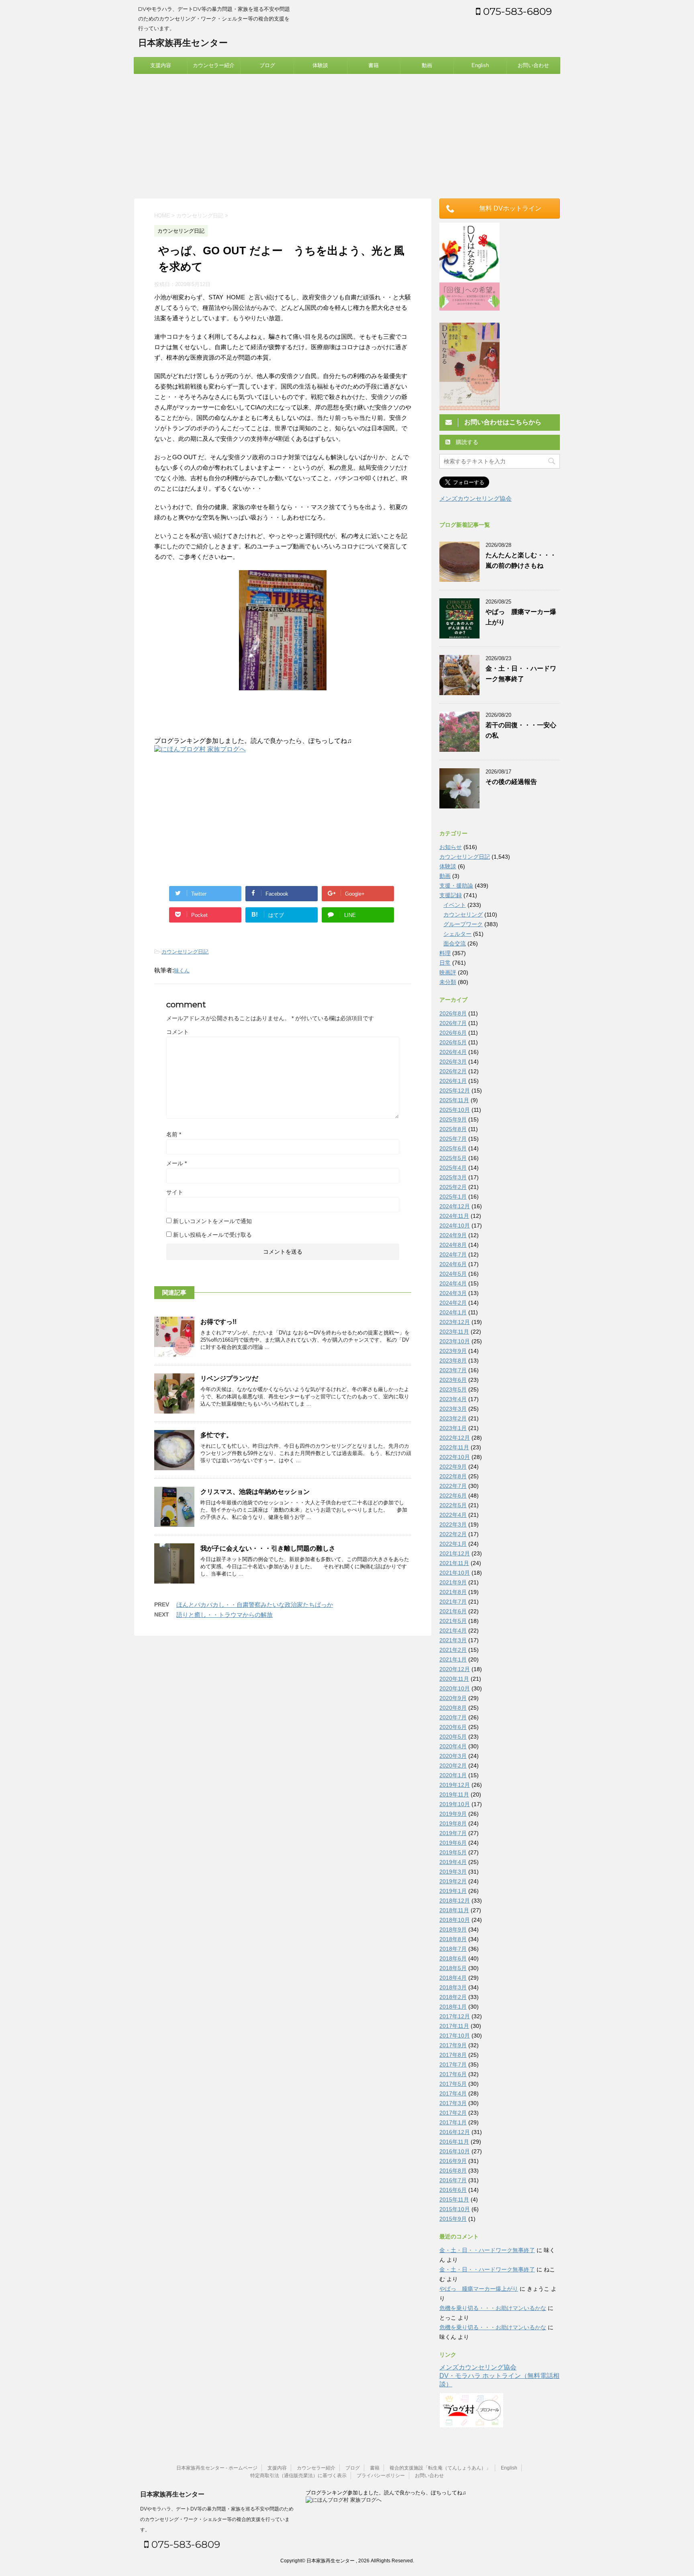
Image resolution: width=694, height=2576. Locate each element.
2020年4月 (453, 1746)
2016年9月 (453, 2161)
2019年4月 (453, 1862)
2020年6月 (453, 1727)
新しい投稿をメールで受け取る (212, 1235)
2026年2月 (453, 1071)
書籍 (374, 65)
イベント (455, 905)
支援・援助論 (456, 886)
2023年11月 (454, 1332)
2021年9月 (453, 1582)
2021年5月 (453, 1621)
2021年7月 (453, 1602)
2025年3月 (453, 1177)
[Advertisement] (347, 134)
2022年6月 (453, 1496)
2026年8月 (453, 1013)
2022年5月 (453, 1505)
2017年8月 (453, 2055)
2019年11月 (454, 1794)
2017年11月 (454, 2026)
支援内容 (161, 65)
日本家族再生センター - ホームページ (217, 2468)
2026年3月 (453, 1062)
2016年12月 (455, 2132)
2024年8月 (453, 1245)
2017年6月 (453, 2074)
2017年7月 (453, 2064)
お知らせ (451, 847)
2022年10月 (455, 1457)
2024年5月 (453, 1274)
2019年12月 (455, 1785)
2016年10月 (455, 2151)
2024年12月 (455, 1206)
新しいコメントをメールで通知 (212, 1221)
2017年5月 (453, 2084)
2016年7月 (453, 2180)
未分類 (448, 982)
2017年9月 (453, 2045)
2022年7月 (453, 1486)
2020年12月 (455, 1669)
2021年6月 (453, 1611)
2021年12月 (455, 1553)
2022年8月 (453, 1476)
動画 (427, 65)
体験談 (320, 65)
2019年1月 (453, 1891)
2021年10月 (455, 1573)
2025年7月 (453, 1139)
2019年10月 (455, 1804)
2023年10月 (455, 1341)
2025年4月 (453, 1168)
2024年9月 (453, 1235)
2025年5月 (453, 1158)
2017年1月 (453, 2122)
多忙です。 (216, 1435)
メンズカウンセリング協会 (476, 498)
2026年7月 (453, 1023)
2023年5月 (453, 1389)
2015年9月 (453, 2219)
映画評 (448, 972)
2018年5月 (453, 1968)
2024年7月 (453, 1254)
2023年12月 (455, 1322)
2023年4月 (453, 1399)
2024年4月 (453, 1283)
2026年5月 (453, 1042)
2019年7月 (453, 1833)
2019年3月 (453, 1872)
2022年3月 (453, 1524)
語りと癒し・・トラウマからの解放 (225, 1615)
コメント (178, 1032)
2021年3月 (453, 1640)
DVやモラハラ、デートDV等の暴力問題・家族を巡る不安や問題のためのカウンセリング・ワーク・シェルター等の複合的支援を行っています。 (217, 2519)
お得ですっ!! (218, 1322)
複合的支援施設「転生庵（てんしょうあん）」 (440, 2468)
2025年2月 (453, 1187)
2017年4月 (453, 2093)
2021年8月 (453, 1592)
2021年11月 (454, 1563)
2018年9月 (453, 1929)
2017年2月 (453, 2113)
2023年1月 (453, 1428)
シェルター (457, 934)
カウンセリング (463, 915)
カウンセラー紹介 (214, 65)
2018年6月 (453, 1958)
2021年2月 (453, 1650)
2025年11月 (454, 1100)
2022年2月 (453, 1534)
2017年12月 (455, 2016)
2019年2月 (453, 1881)
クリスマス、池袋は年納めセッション (255, 1492)
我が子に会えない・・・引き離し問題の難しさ (268, 1548)
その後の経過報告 (511, 782)
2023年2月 (453, 1418)
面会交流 (455, 943)
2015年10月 (455, 2209)
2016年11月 (454, 2142)
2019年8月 (453, 1823)
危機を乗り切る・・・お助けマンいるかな (493, 2308)
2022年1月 (453, 1544)
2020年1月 (453, 1775)
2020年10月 (455, 1688)
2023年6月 (453, 1380)
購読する (466, 442)
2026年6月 (453, 1033)
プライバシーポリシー (381, 2476)
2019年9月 (453, 1814)
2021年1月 (453, 1659)
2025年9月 (453, 1119)
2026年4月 (453, 1052)
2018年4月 (453, 1978)
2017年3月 (453, 2103)
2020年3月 (453, 1756)
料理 (445, 953)
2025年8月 (453, 1129)
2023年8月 (453, 1361)
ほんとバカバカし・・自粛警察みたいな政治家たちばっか (255, 1605)
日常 (445, 963)
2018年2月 (453, 1997)
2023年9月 (453, 1351)
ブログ (267, 65)
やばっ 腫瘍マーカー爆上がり (479, 2289)
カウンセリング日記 (185, 952)
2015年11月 (454, 2200)
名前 (174, 1134)
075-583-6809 (516, 11)
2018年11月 (454, 1910)
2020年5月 (453, 1737)
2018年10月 (455, 1920)
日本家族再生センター (183, 43)
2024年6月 (453, 1264)
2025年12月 (455, 1091)
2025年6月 (453, 1148)
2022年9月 (453, 1467)
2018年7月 (453, 1949)
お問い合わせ (533, 65)
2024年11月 (454, 1216)
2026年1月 (453, 1081)
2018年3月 (453, 1987)
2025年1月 (453, 1197)
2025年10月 (455, 1110)
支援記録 (451, 895)
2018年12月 (455, 1901)
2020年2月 (453, 1766)
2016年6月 (453, 2190)
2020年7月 (453, 1717)
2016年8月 (453, 2171)
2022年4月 (453, 1515)
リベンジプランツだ (229, 1378)
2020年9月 (453, 1698)
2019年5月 (453, 1852)
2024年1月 (453, 1312)
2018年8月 (453, 1939)
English (480, 65)
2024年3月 (453, 1293)
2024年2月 (453, 1303)
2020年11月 (454, 1679)
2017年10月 (455, 2036)
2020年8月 (453, 1708)
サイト (175, 1192)
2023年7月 (453, 1370)
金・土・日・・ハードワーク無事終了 (487, 2250)
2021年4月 (453, 1631)
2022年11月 (454, 1447)
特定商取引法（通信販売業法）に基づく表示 (298, 2476)
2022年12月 (455, 1438)
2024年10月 (455, 1226)
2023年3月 (453, 1409)
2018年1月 (453, 2007)
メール (177, 1163)
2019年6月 (453, 1843)
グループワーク (463, 924)
